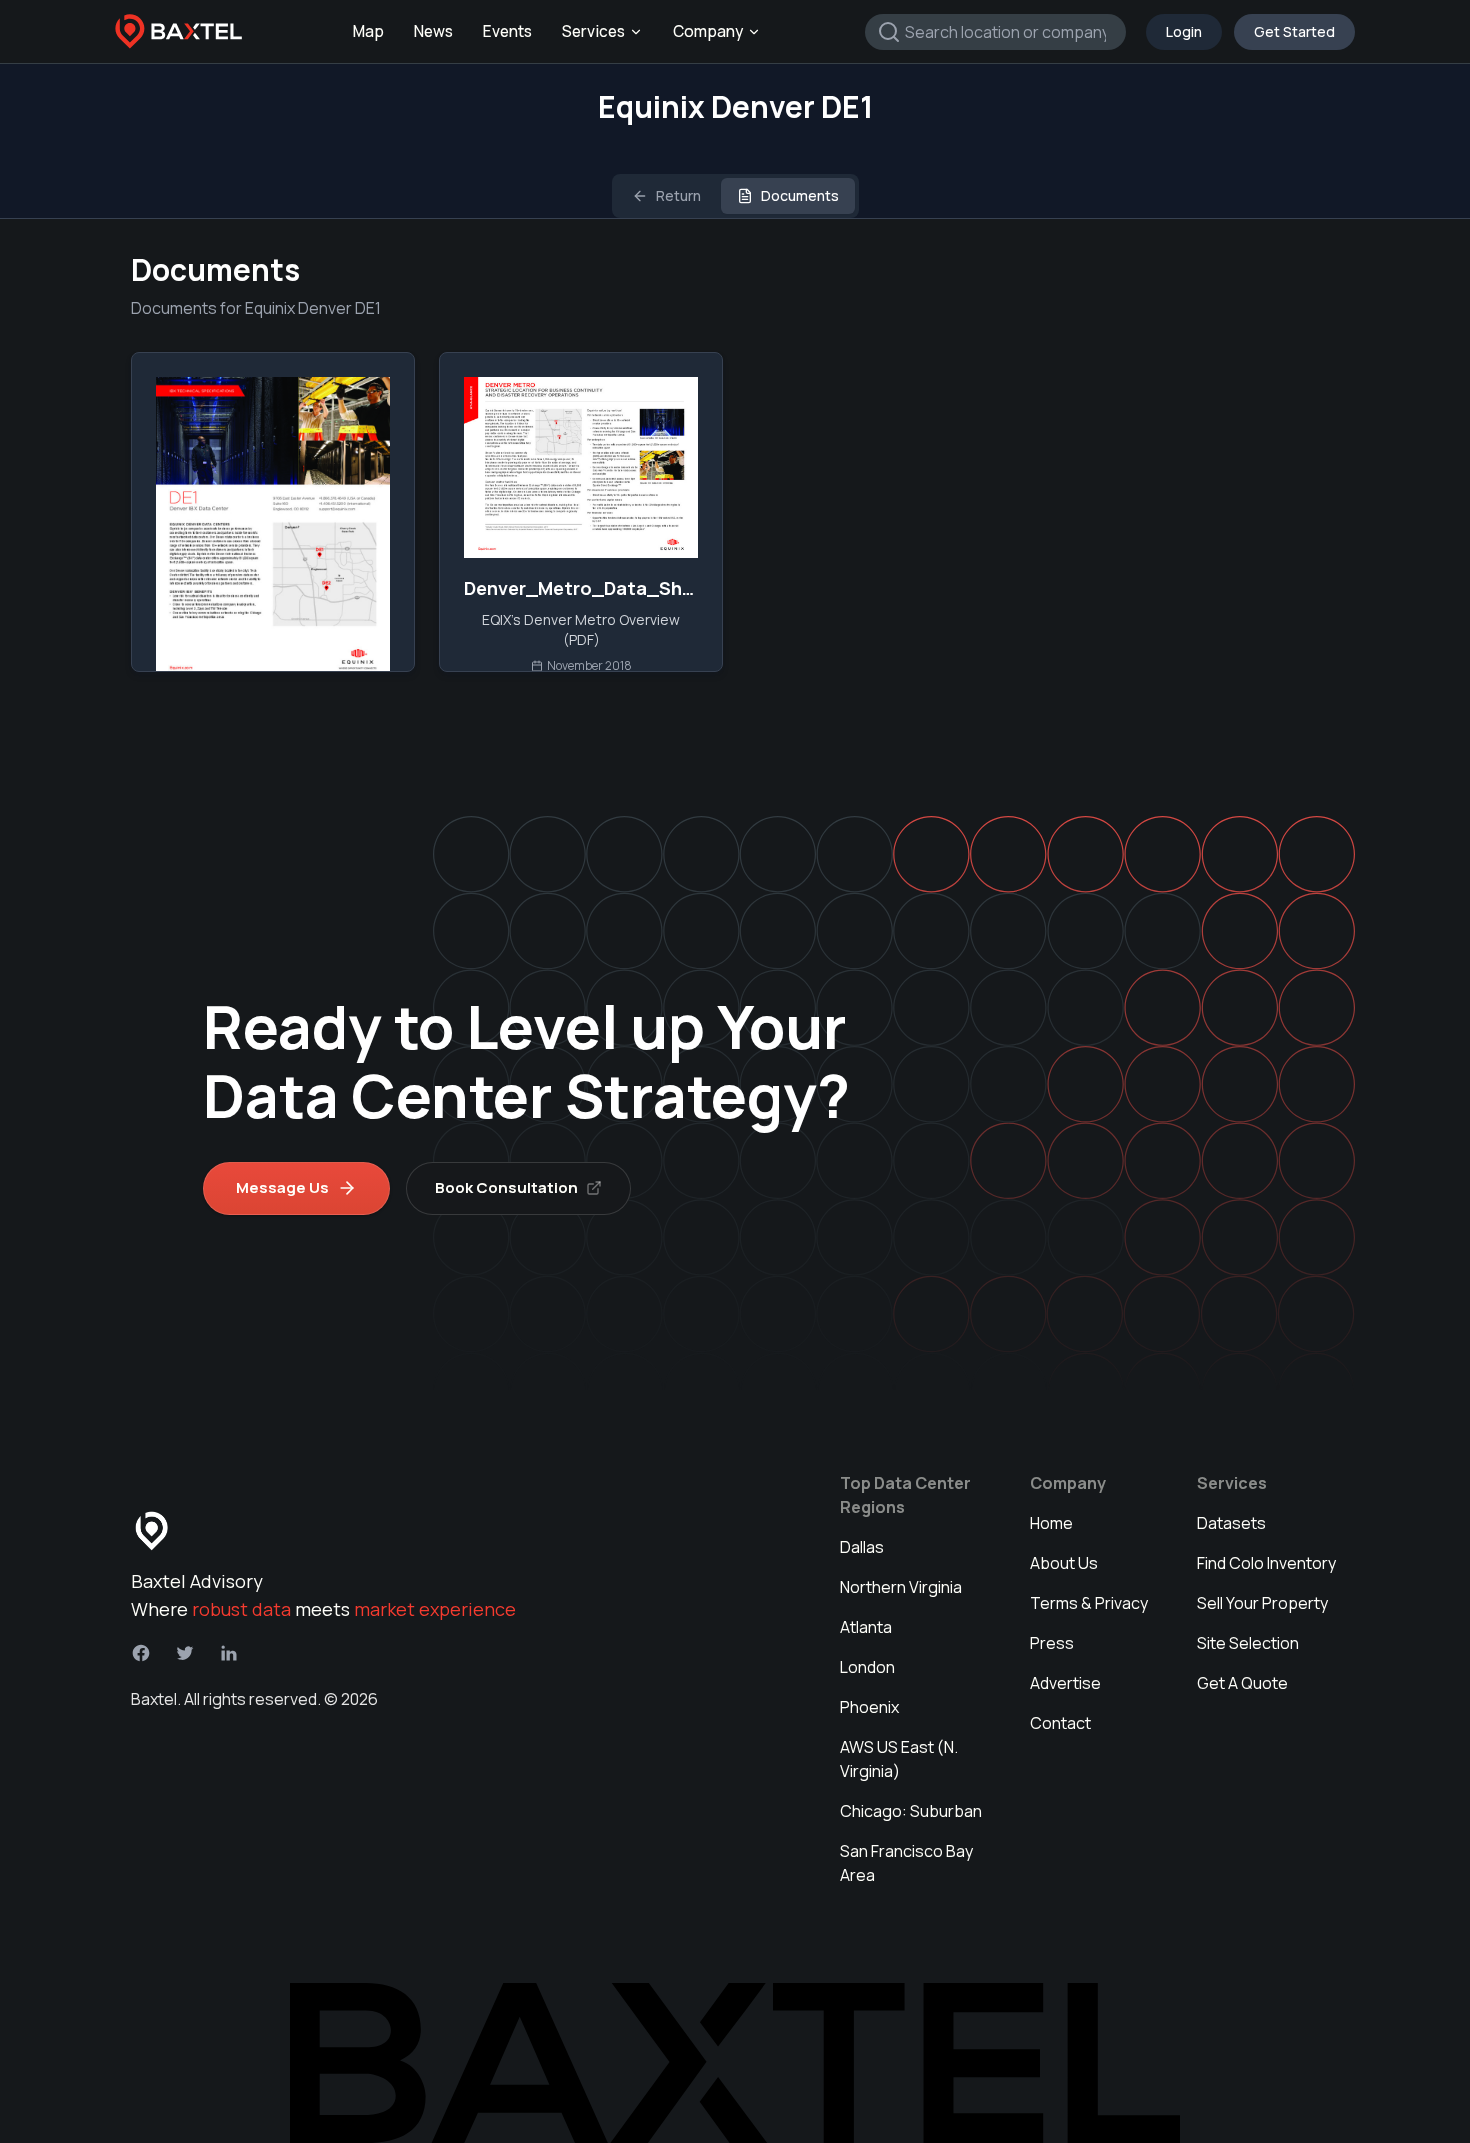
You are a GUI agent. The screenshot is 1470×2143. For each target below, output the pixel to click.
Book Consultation (506, 1187)
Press (1052, 1643)
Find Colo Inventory (1266, 1563)
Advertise (1065, 1683)
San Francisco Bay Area (906, 1863)
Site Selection (1248, 1643)
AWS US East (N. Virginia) (899, 1759)
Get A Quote (1242, 1683)
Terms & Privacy (1089, 1603)
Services (593, 31)
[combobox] (995, 32)
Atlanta (866, 1627)
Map (368, 31)
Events (507, 31)
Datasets (1231, 1523)
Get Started (1294, 31)
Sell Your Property (1262, 1603)
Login (1184, 31)
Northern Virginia (901, 1587)
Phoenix (869, 1707)
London (867, 1667)
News (433, 31)
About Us (1064, 1563)
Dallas (862, 1547)
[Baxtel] (179, 32)
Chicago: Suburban (911, 1811)
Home (1051, 1523)
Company (708, 31)
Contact (1060, 1723)
